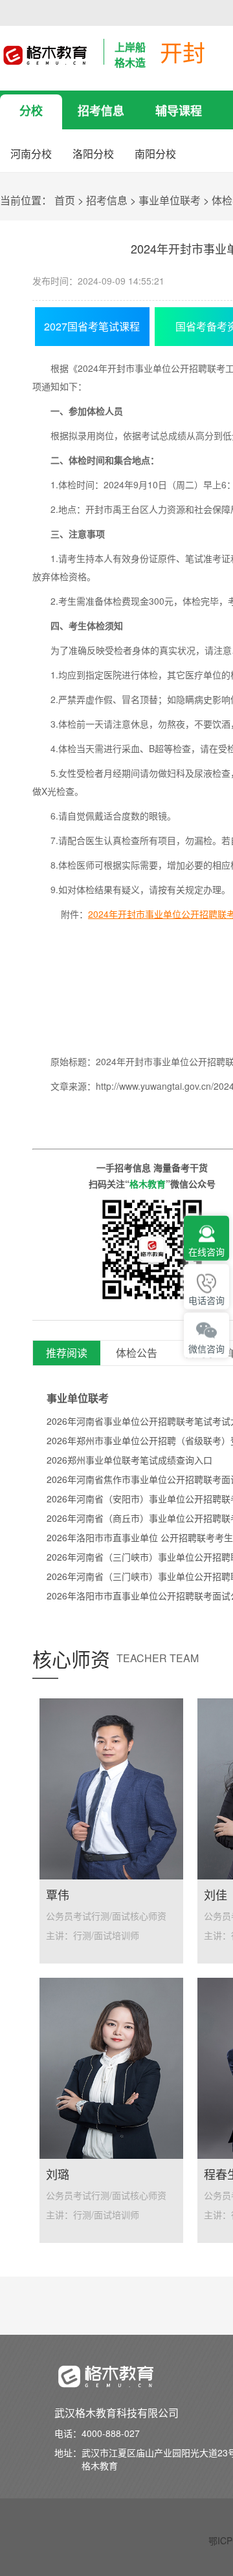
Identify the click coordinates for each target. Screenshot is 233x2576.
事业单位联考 (170, 200)
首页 (65, 200)
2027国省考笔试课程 (92, 326)
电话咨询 (206, 1300)
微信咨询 (206, 1349)
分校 (31, 111)
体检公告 (137, 1353)
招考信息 (101, 111)
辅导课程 (179, 111)
